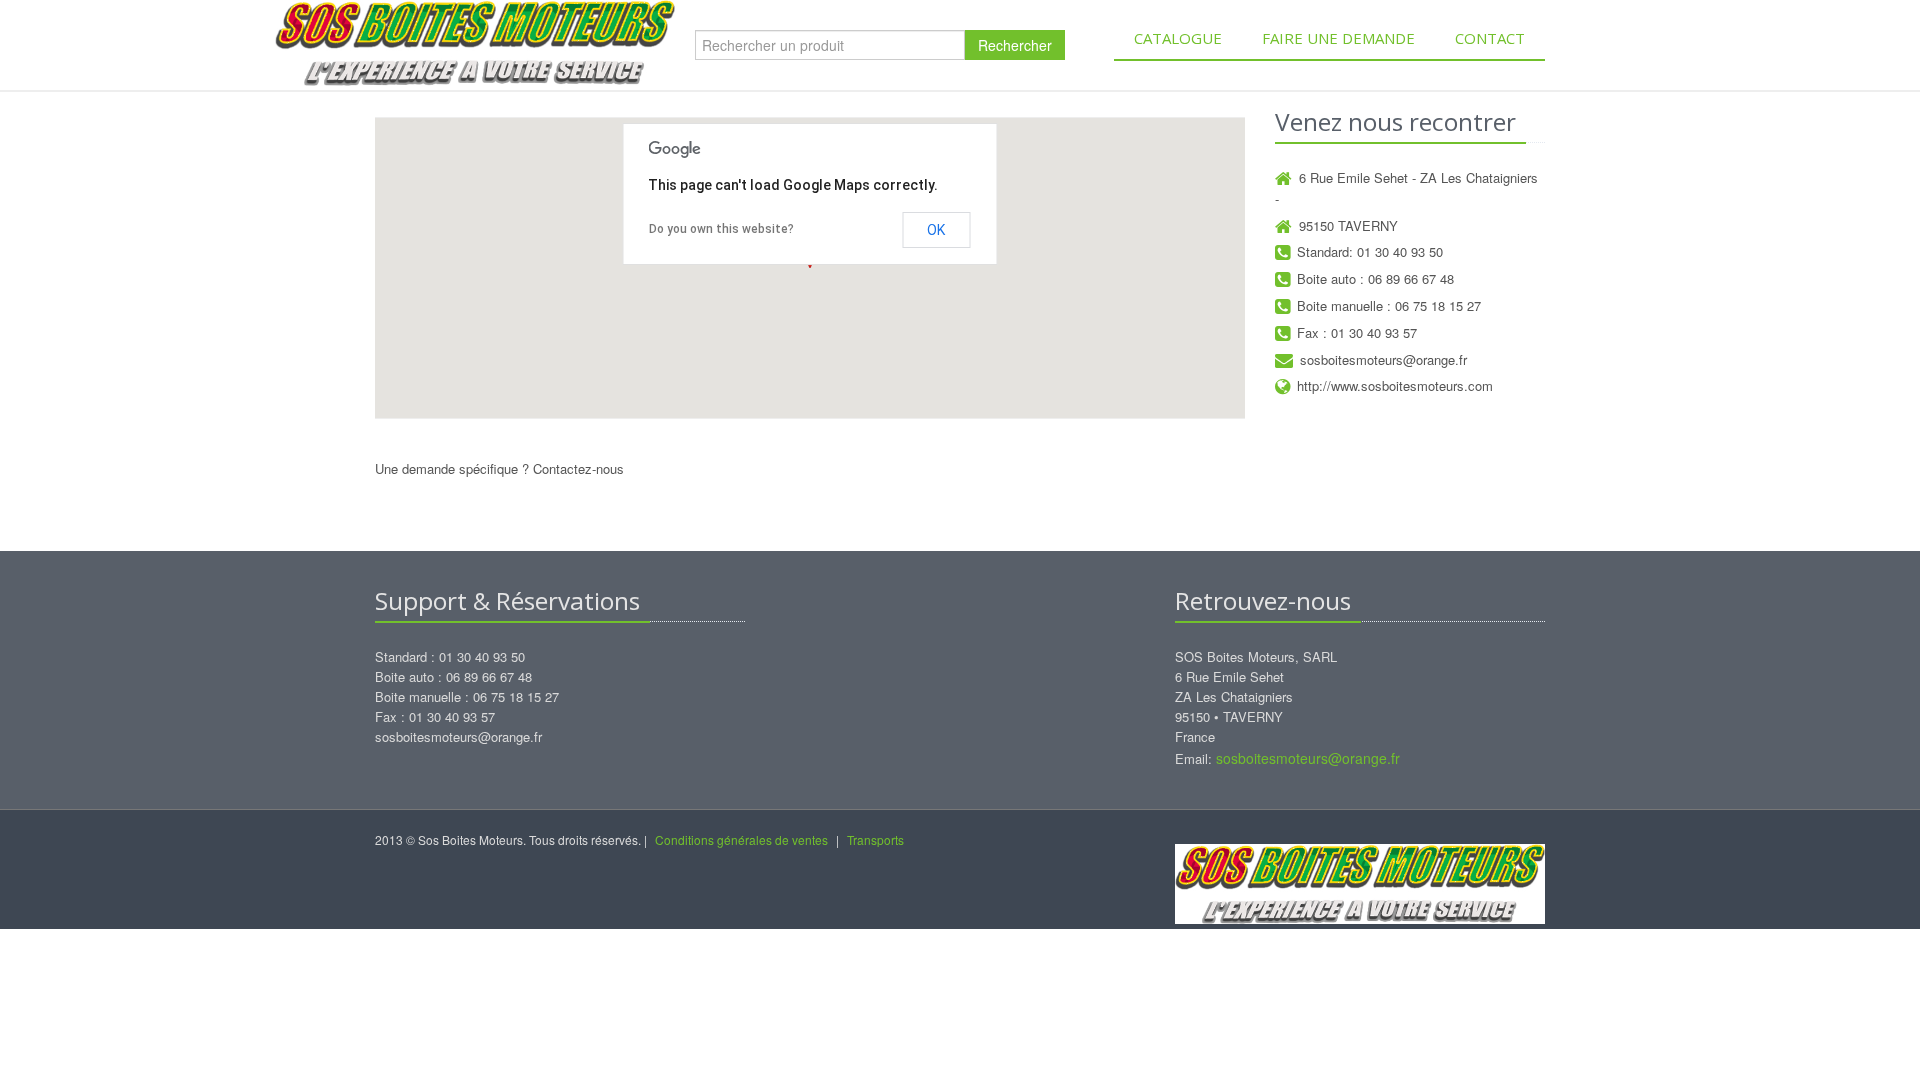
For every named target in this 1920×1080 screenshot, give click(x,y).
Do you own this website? (721, 229)
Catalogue (1178, 38)
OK (936, 230)
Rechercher (1015, 45)
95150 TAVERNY (1348, 225)
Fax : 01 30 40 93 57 (1357, 332)
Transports (875, 839)
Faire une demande (1338, 38)
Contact (1490, 38)
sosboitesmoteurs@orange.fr (1383, 359)
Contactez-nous (578, 468)
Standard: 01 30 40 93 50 (1370, 251)
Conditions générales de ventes (741, 839)
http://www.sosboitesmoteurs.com (1395, 385)
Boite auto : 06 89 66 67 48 (1375, 278)
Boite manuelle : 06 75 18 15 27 (1389, 305)
